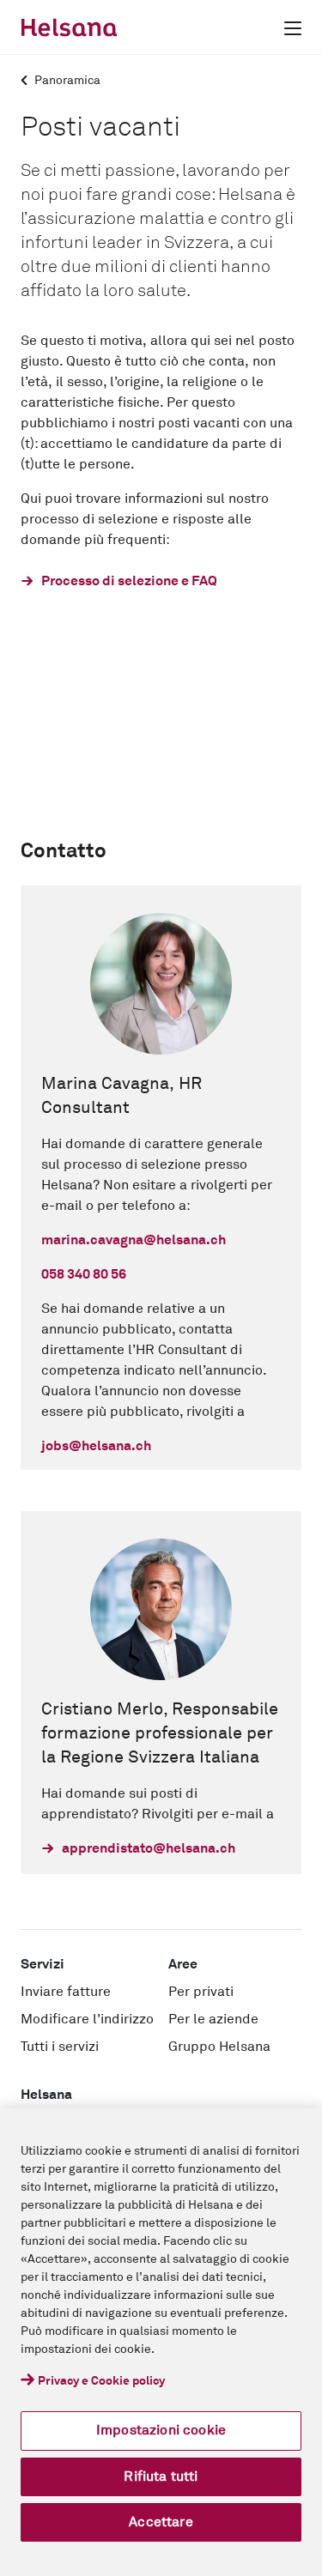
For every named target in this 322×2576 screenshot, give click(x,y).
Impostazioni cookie (161, 2430)
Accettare (161, 2522)
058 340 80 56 (84, 1274)
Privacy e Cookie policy (101, 2381)
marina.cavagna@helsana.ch (134, 1240)
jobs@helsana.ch (96, 1446)
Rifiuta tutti (161, 2476)
